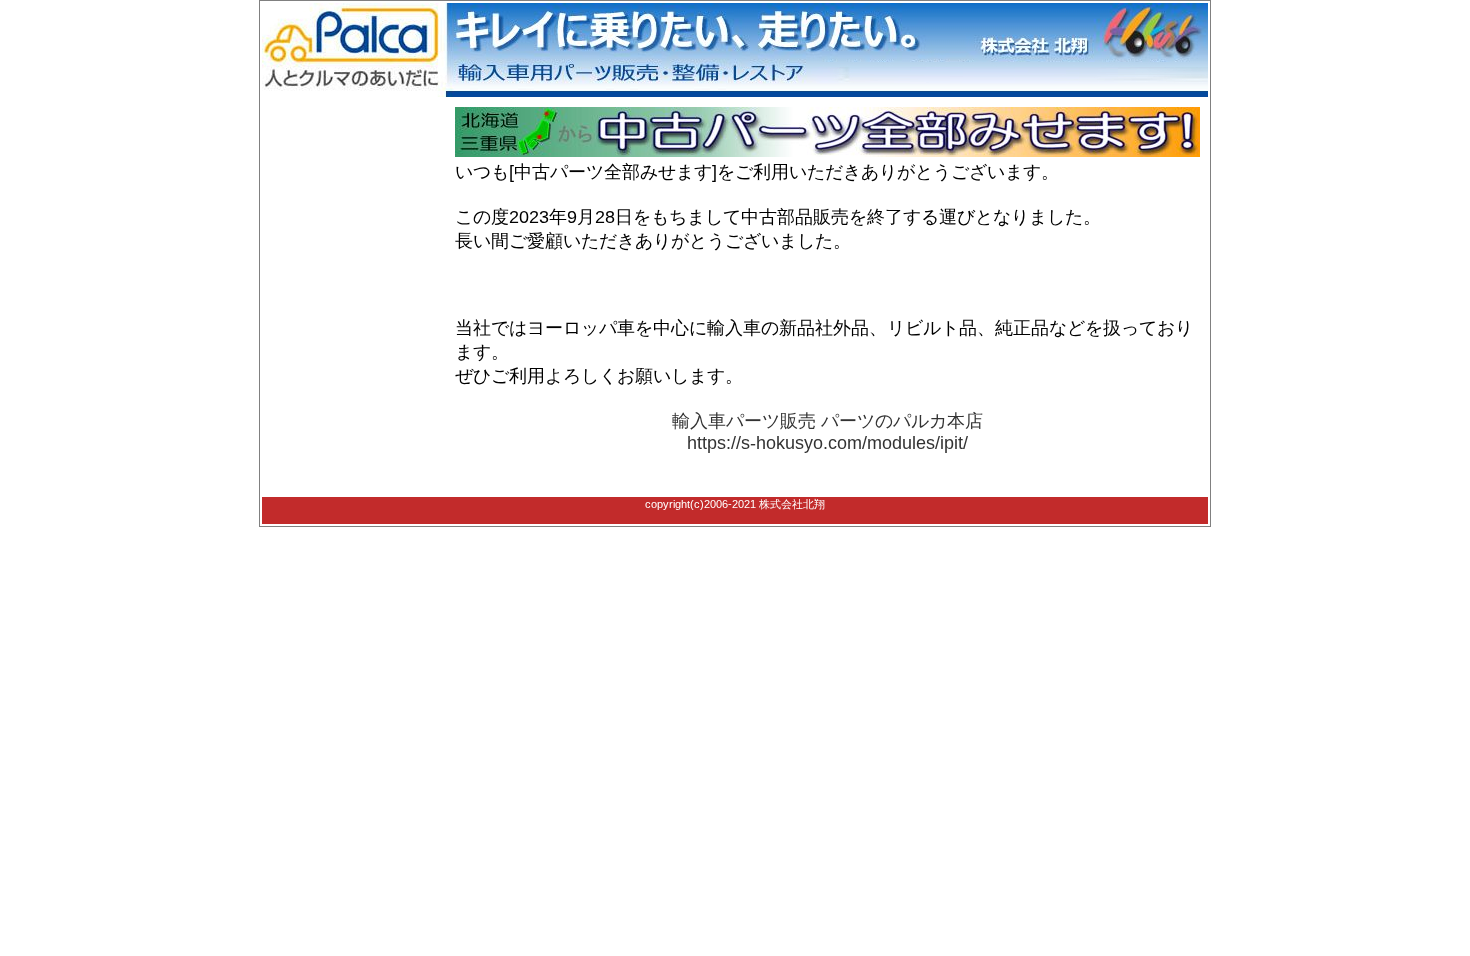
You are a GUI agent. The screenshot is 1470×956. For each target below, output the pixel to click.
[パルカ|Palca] (735, 93)
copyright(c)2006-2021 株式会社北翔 (735, 504)
